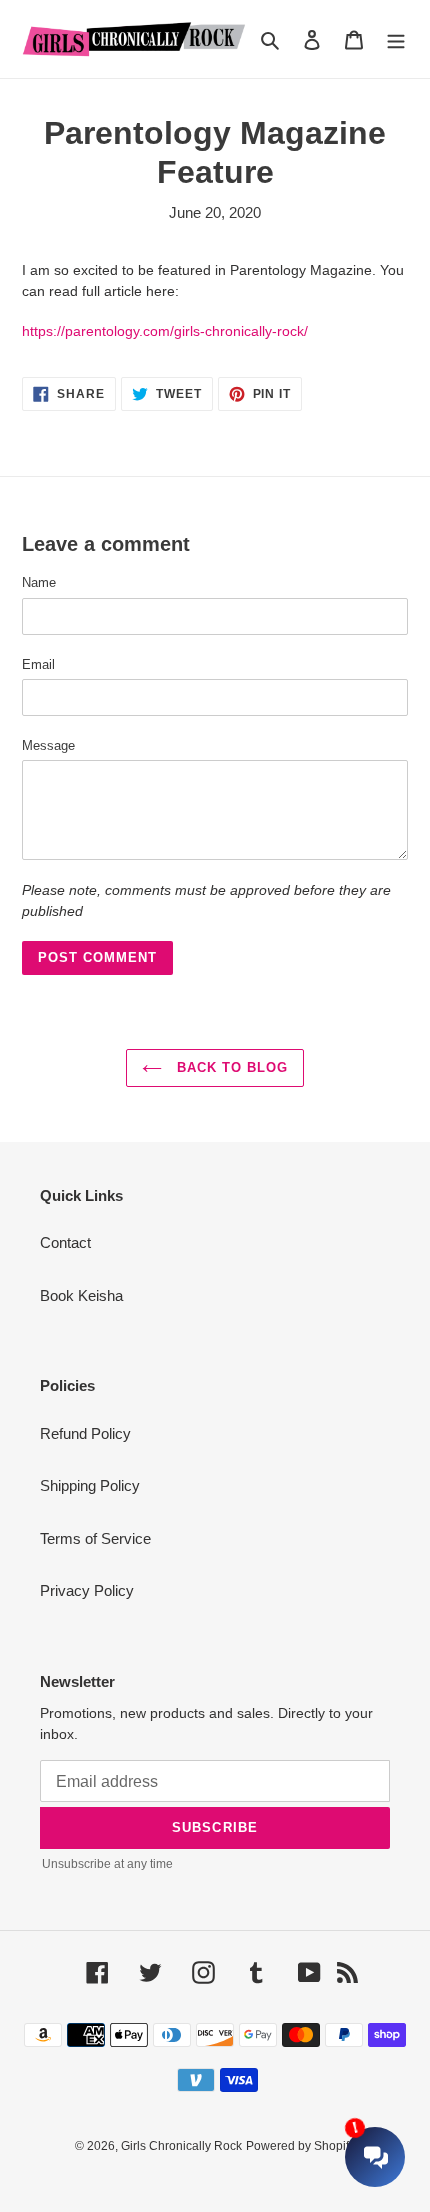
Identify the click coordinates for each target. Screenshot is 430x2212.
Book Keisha (81, 1295)
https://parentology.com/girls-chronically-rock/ (165, 331)
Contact (65, 1242)
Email (38, 664)
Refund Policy (85, 1433)
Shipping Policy (90, 1485)
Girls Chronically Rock (181, 2146)
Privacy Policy (87, 1590)
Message (48, 745)
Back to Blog (230, 1067)
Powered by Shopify (300, 2146)
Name (39, 582)
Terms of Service (95, 1538)
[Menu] (396, 39)
